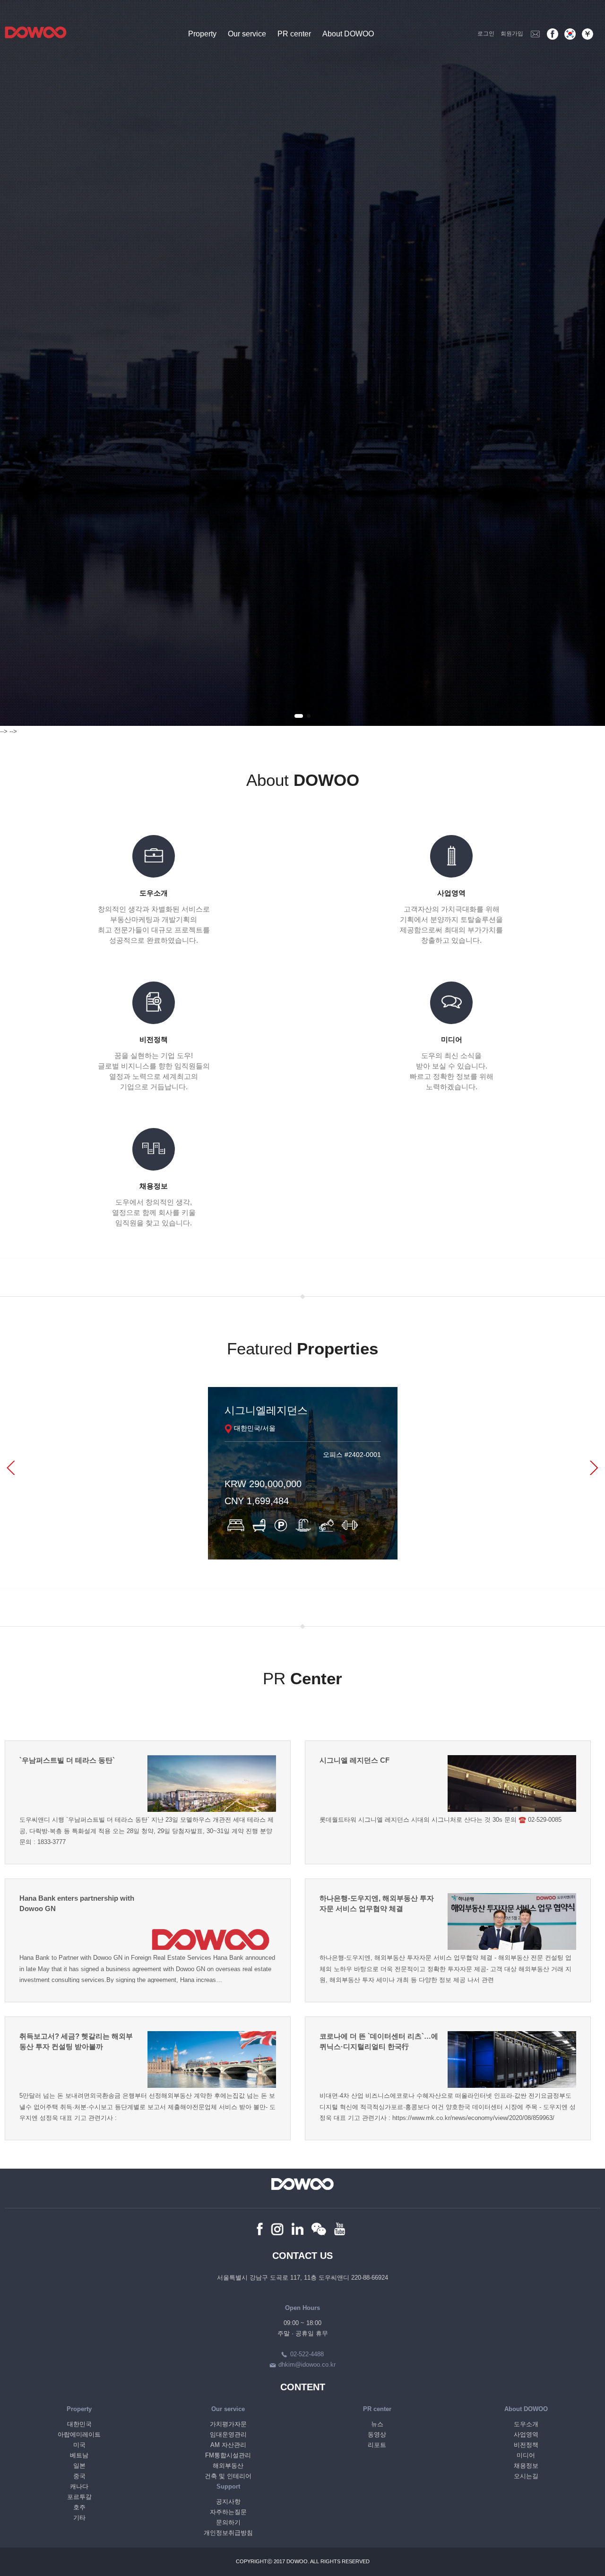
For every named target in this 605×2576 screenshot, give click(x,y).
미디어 (526, 2455)
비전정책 (526, 2445)
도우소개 (526, 2424)
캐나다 (79, 2486)
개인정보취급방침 (228, 2533)
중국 (79, 2476)
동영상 (377, 2434)
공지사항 (228, 2502)
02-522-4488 (307, 2354)
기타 (79, 2518)
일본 (79, 2466)
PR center (294, 34)
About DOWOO (348, 34)
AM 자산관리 (228, 2445)
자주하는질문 (228, 2512)
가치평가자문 (228, 2424)
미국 (79, 2445)
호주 (79, 2507)
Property (202, 34)
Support (228, 2486)
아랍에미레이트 (79, 2434)
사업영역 (526, 2434)
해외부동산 (228, 2466)
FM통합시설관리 (228, 2455)
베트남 (79, 2455)
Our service (247, 34)
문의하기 (228, 2522)
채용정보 (526, 2466)
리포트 (377, 2445)
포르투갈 (79, 2497)
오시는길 (526, 2476)
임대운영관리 (228, 2434)
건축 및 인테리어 (228, 2476)
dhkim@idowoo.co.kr (307, 2365)
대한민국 (79, 2424)
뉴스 (377, 2424)
